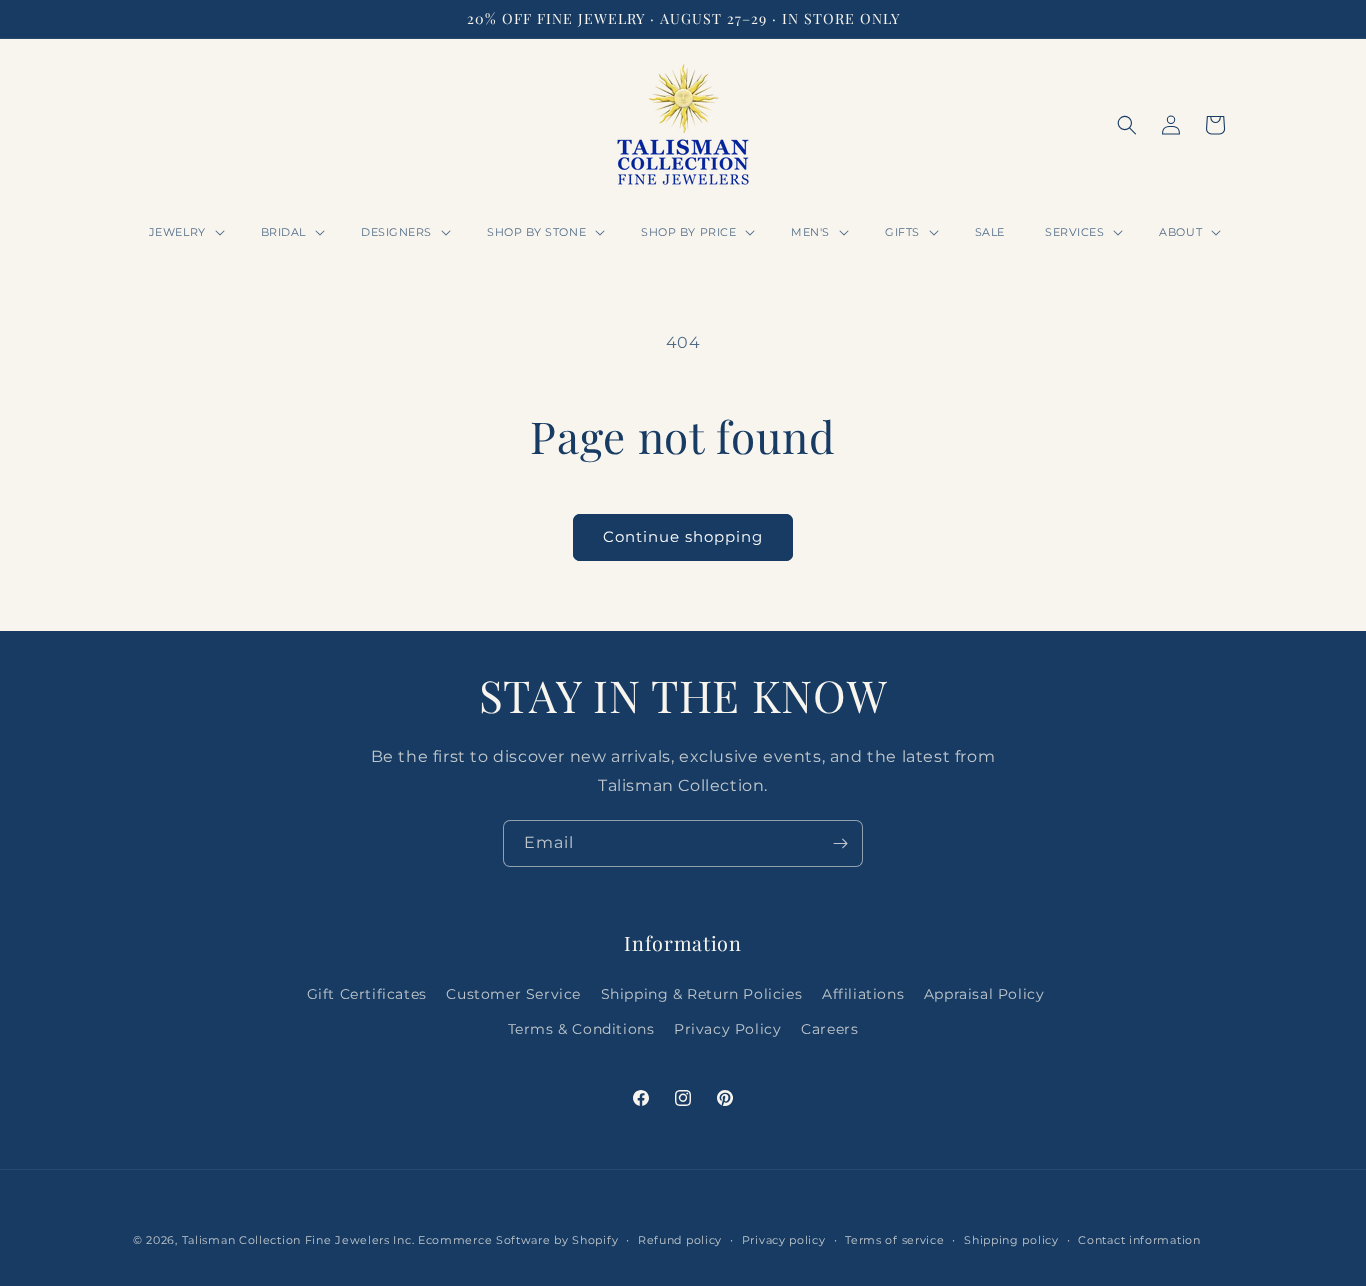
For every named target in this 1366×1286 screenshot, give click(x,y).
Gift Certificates (367, 994)
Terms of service (894, 1240)
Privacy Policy (727, 1029)
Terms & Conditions (581, 1029)
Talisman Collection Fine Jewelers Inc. (300, 1240)
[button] (185, 232)
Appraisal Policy (984, 994)
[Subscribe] (840, 843)
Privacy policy (784, 1240)
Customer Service (513, 994)
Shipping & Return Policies (702, 994)
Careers (829, 1029)
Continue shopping (683, 536)
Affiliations (863, 994)
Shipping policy (1011, 1240)
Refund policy (680, 1240)
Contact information (1139, 1240)
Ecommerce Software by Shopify (518, 1240)
